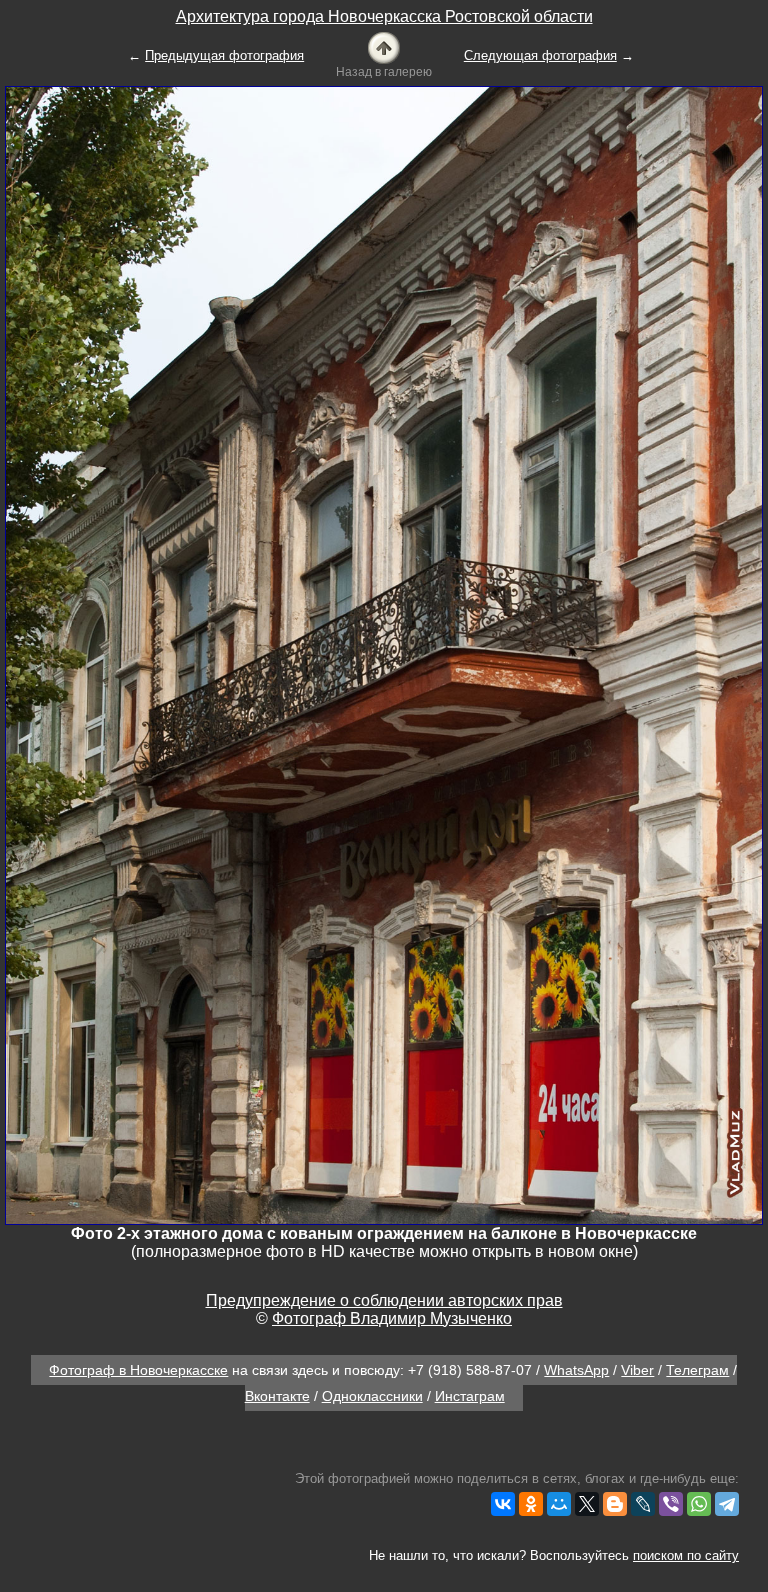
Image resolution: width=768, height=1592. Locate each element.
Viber (637, 1370)
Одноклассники (372, 1396)
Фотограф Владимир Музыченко (392, 1318)
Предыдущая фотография (224, 55)
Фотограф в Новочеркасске (138, 1370)
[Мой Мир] (559, 1504)
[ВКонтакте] (503, 1504)
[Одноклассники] (531, 1504)
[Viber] (671, 1504)
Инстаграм (470, 1396)
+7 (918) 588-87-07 (470, 1370)
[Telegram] (727, 1504)
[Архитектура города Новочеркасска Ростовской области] (384, 46)
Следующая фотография (540, 55)
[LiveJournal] (643, 1504)
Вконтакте (277, 1396)
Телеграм (697, 1370)
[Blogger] (615, 1504)
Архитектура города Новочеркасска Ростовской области (384, 16)
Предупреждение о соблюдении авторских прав (384, 1300)
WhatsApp (576, 1370)
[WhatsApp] (699, 1504)
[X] (587, 1504)
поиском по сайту (686, 1555)
